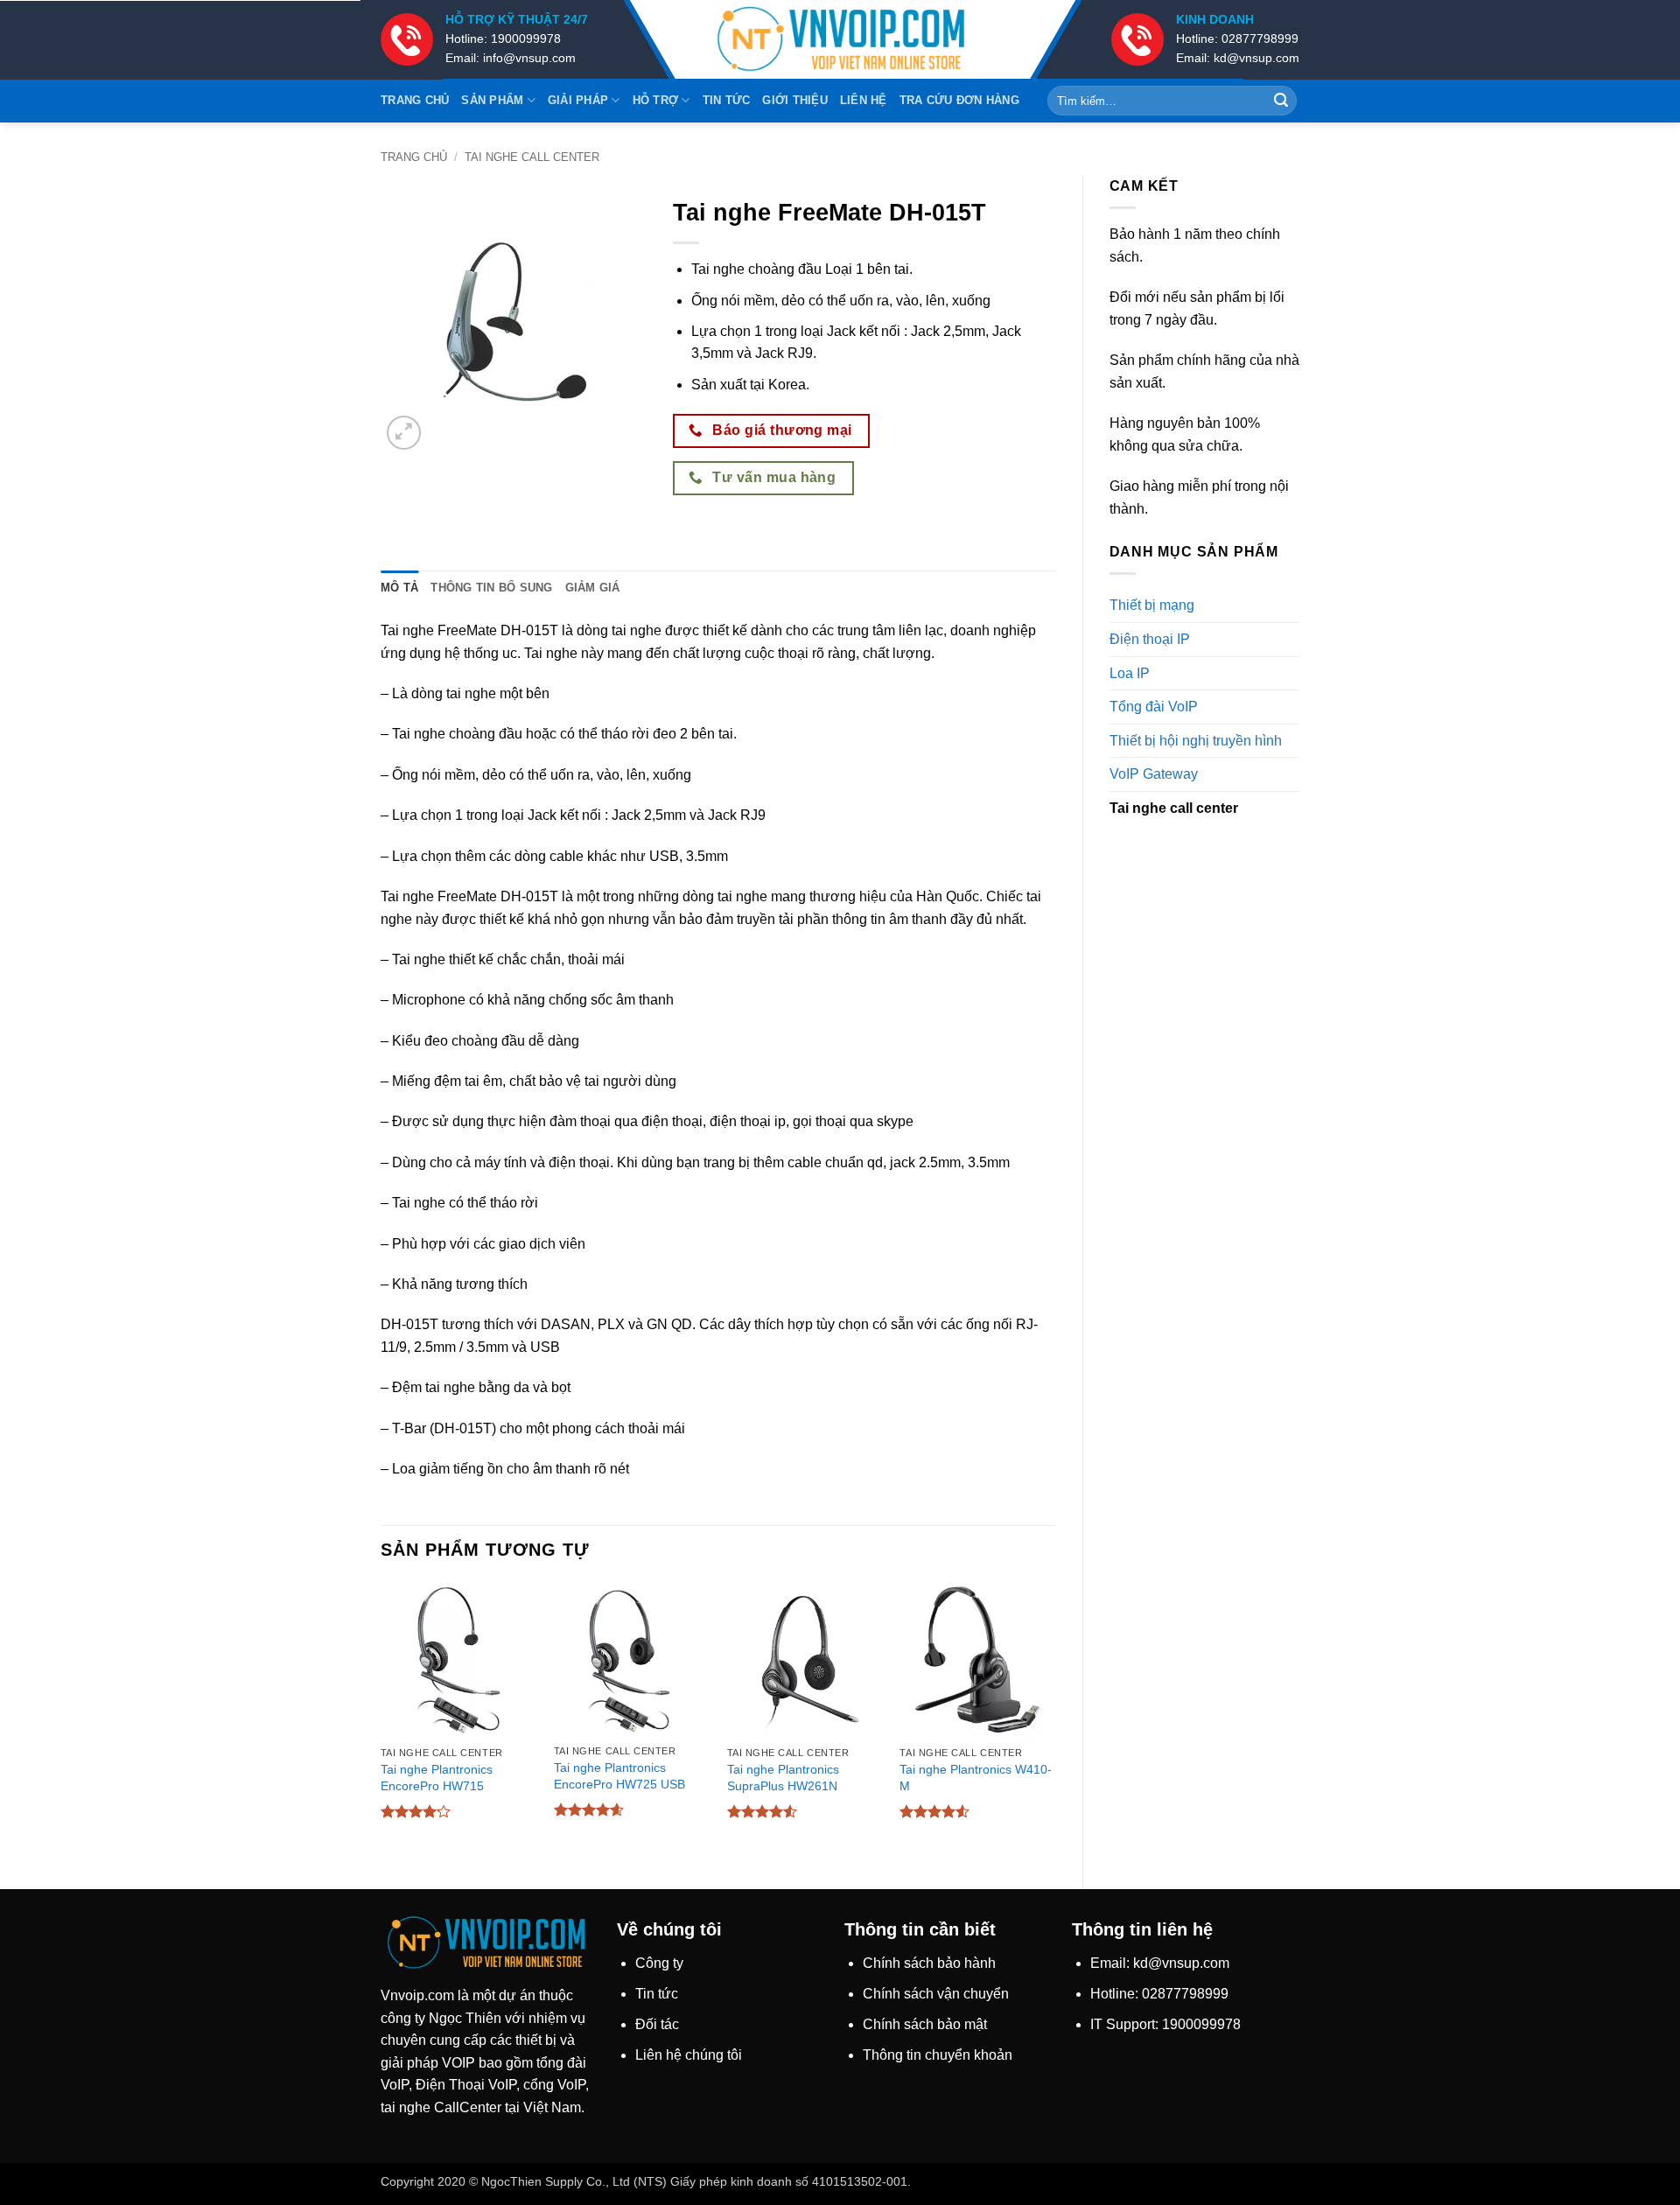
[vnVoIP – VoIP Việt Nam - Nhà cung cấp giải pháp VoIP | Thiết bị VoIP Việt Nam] (840, 40)
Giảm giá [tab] (593, 588)
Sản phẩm (492, 100)
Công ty (659, 1963)
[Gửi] (1281, 101)
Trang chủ (415, 100)
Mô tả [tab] (399, 588)
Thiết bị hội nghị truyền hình (1196, 741)
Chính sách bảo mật (925, 2024)
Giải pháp (578, 100)
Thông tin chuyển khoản (938, 2055)
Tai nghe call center (532, 157)
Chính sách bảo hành (929, 1963)
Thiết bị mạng (1152, 605)
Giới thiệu (795, 100)
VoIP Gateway (1154, 774)
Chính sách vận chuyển (936, 1994)
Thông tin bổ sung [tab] (491, 588)
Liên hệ (864, 100)
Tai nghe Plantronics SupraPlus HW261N (783, 1778)
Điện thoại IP (1150, 639)
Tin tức (727, 100)
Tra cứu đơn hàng (959, 100)
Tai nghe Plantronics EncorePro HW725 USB (619, 1776)
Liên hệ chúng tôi (689, 2055)
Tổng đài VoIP (1154, 707)
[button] (404, 433)
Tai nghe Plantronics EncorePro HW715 (437, 1778)
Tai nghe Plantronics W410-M (976, 1778)
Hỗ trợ (656, 100)
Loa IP (1130, 673)
